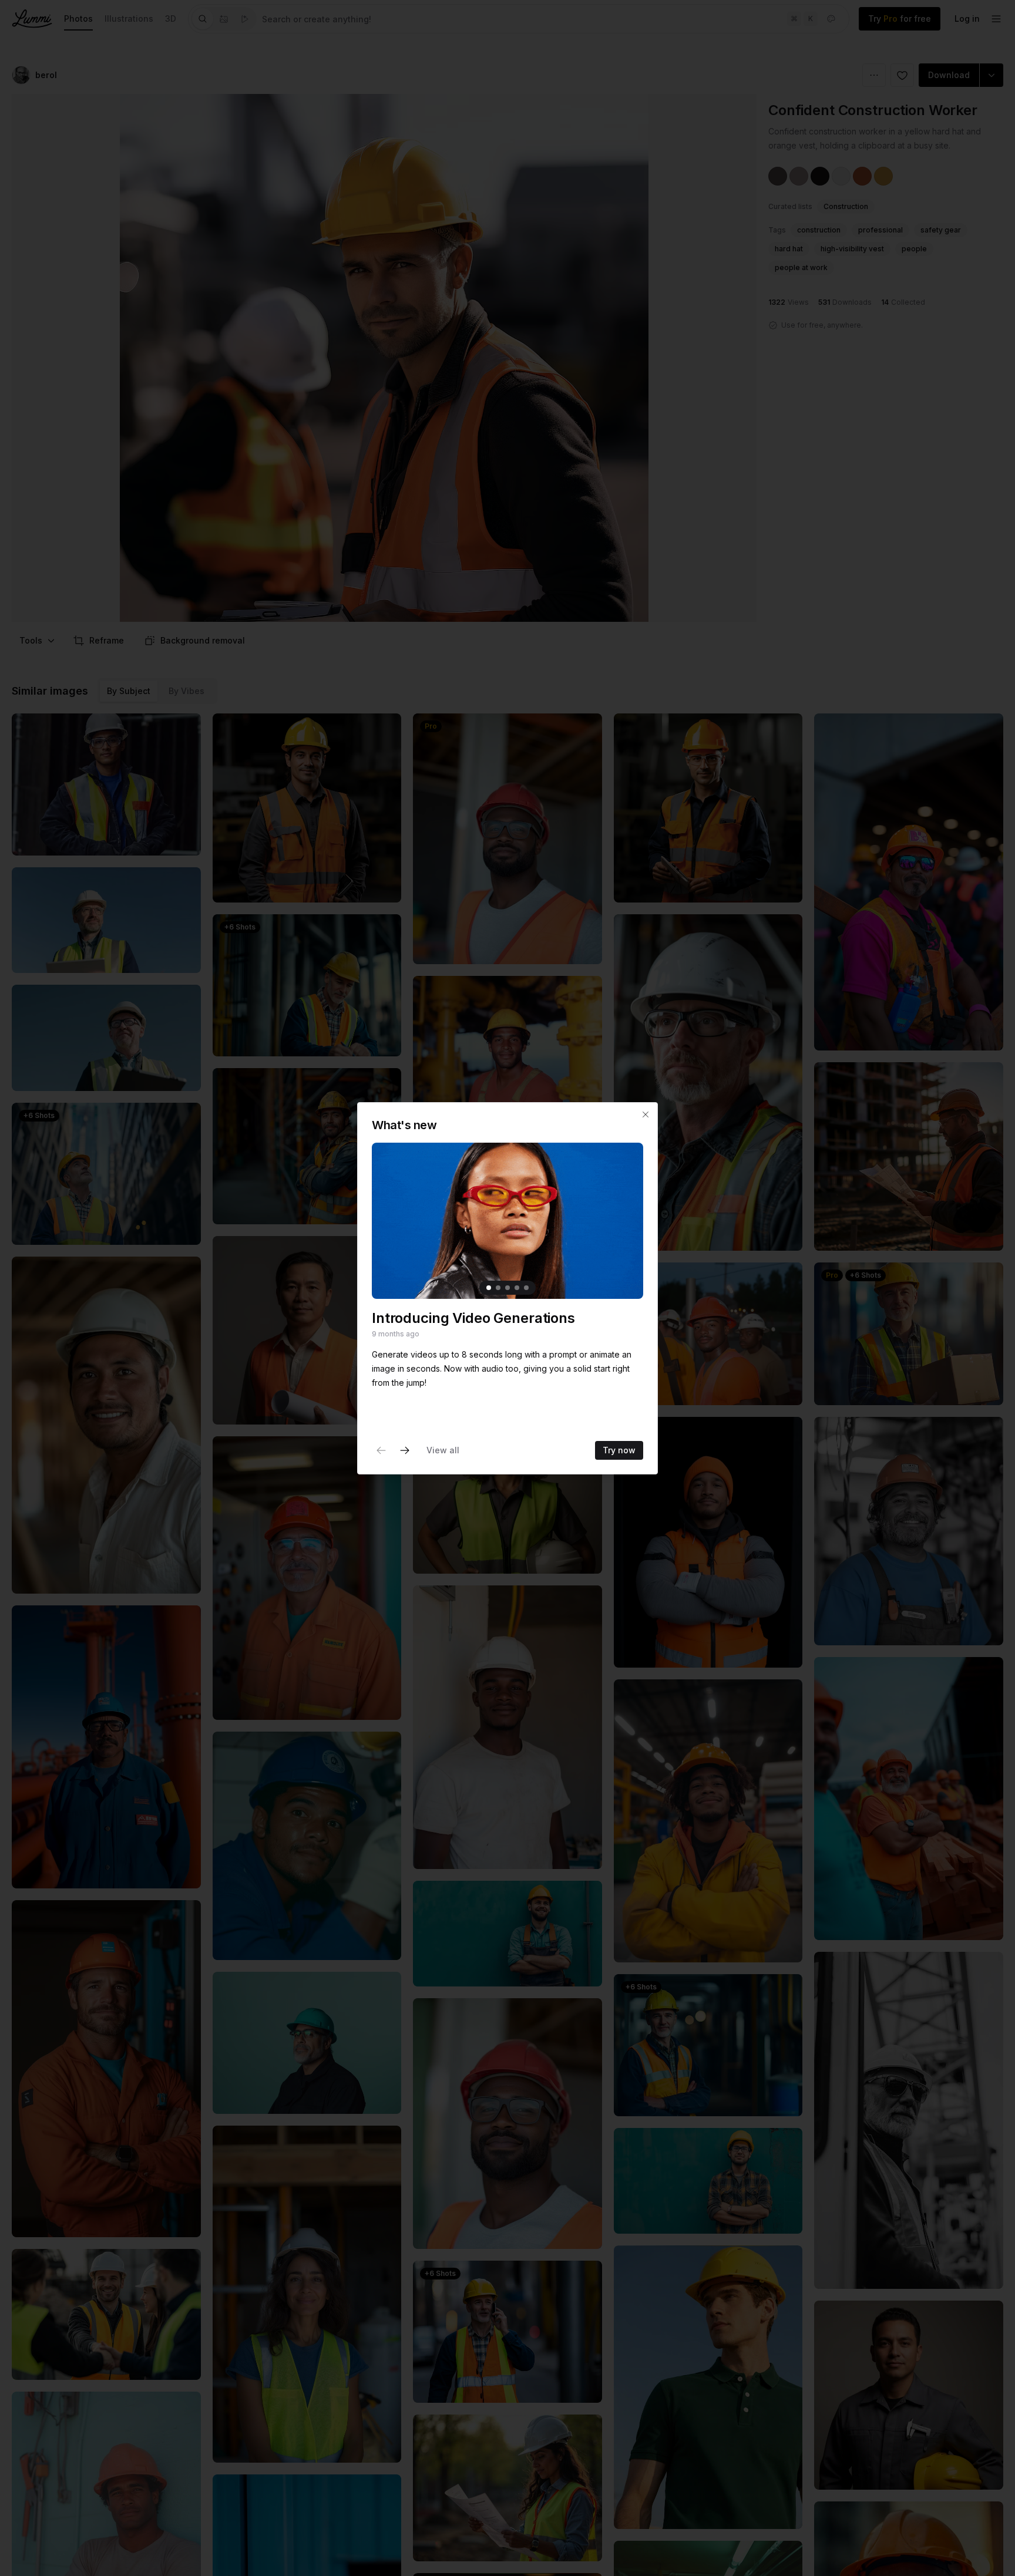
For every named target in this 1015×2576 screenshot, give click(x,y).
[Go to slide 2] (498, 1287)
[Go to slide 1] (489, 1287)
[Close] (646, 1114)
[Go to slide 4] (517, 1287)
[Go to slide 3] (508, 1287)
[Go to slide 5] (526, 1287)
